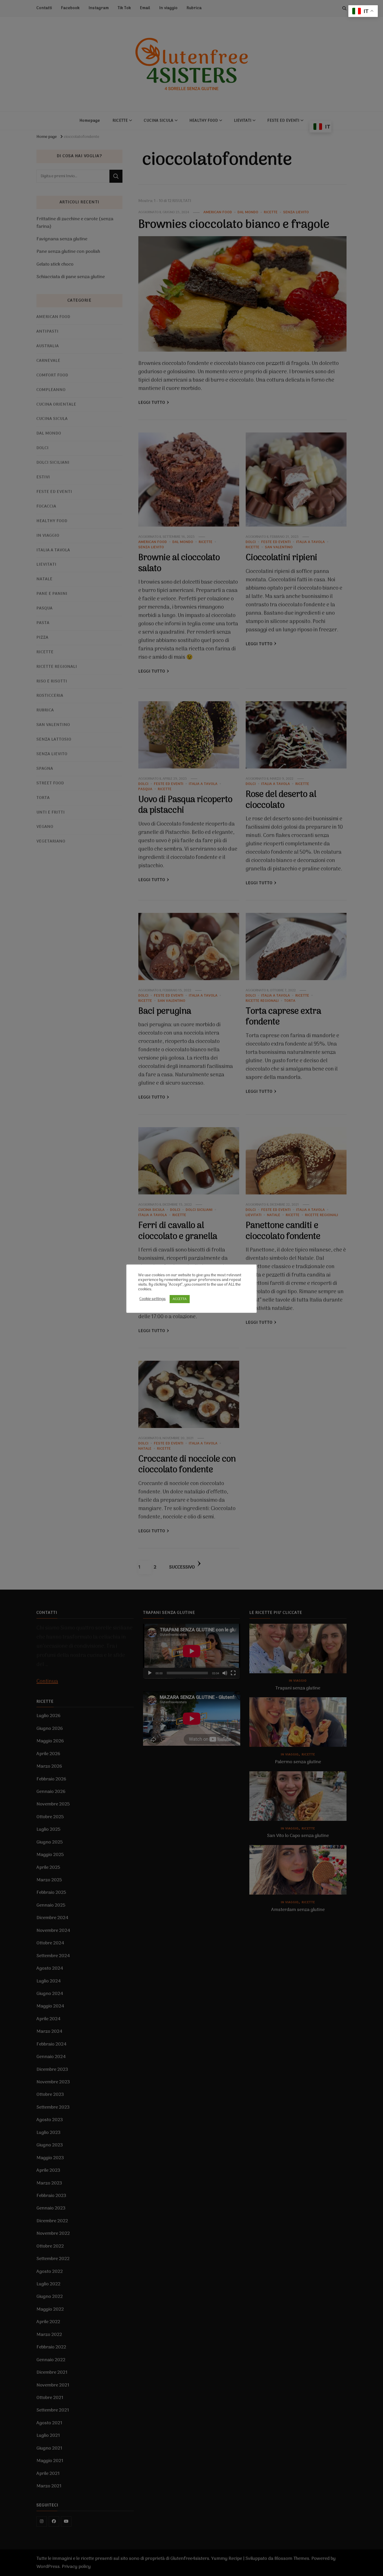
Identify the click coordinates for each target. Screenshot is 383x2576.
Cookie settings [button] (153, 1299)
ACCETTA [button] (180, 1299)
